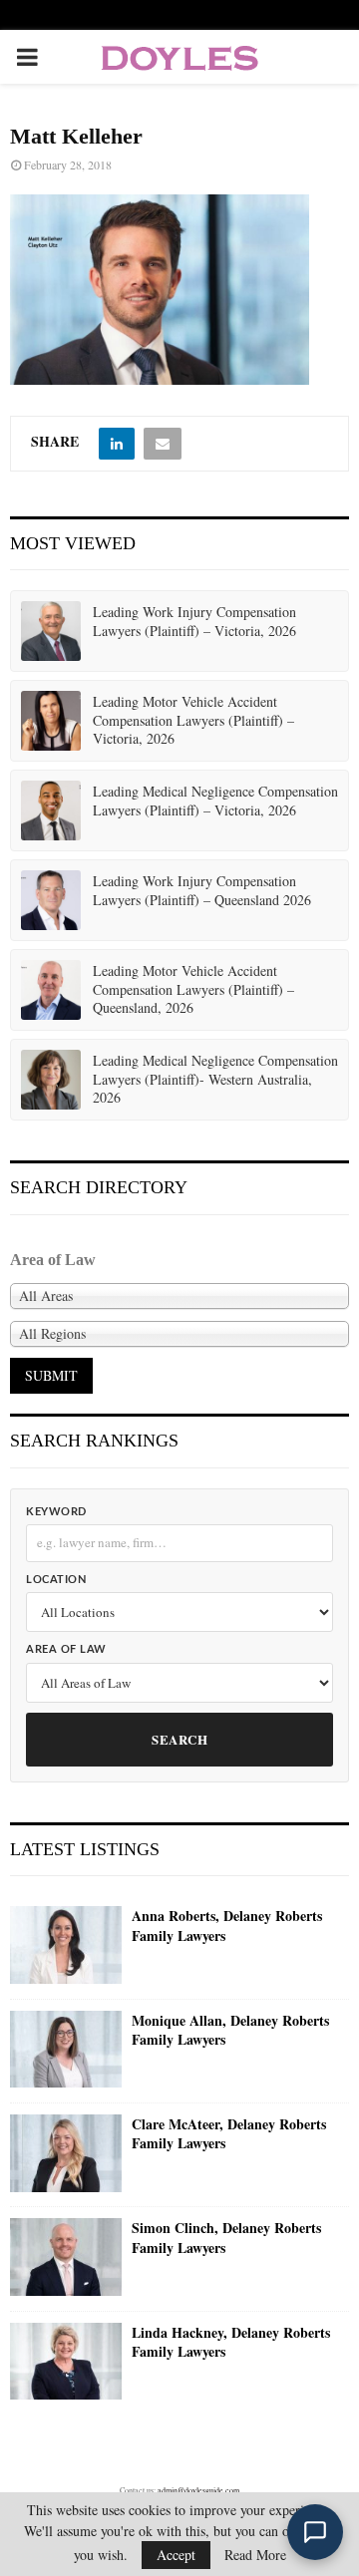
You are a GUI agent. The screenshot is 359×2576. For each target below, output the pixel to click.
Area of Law (66, 1649)
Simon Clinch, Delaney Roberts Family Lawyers (226, 2238)
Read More (255, 2555)
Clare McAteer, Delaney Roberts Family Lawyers (229, 2134)
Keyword (56, 1512)
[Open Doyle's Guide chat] (315, 2532)
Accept (176, 2555)
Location (56, 1580)
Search (179, 1739)
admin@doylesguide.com (198, 2490)
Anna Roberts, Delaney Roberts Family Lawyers (227, 1926)
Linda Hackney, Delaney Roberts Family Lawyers (231, 2342)
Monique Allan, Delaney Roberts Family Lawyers (230, 2030)
